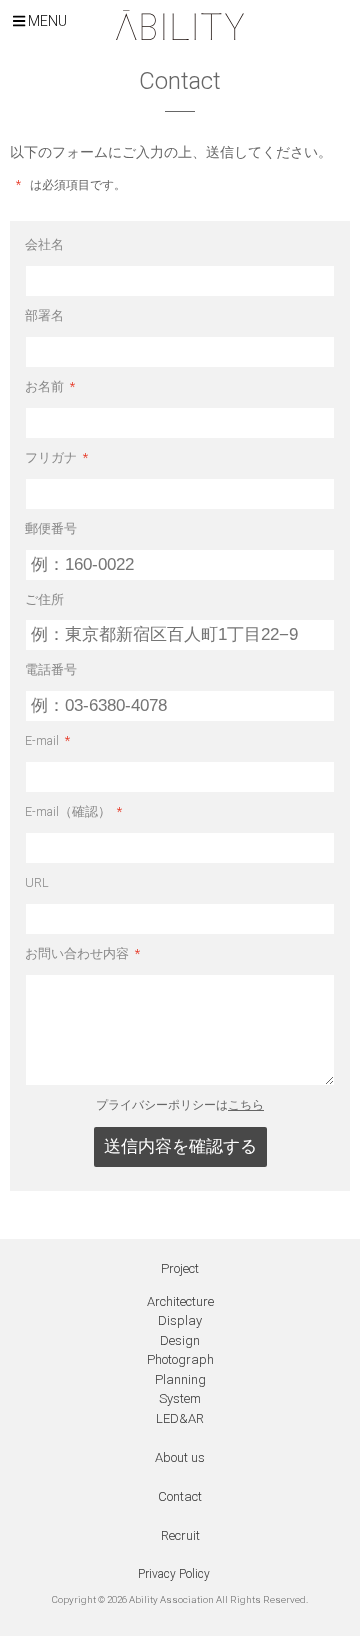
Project (180, 1268)
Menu (46, 21)
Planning (180, 1379)
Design (180, 1340)
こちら (246, 1105)
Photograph (180, 1359)
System (180, 1398)
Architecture (180, 1301)
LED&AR (180, 1418)
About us (180, 1457)
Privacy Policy (174, 1574)
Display (180, 1320)
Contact (180, 1496)
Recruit (180, 1535)
